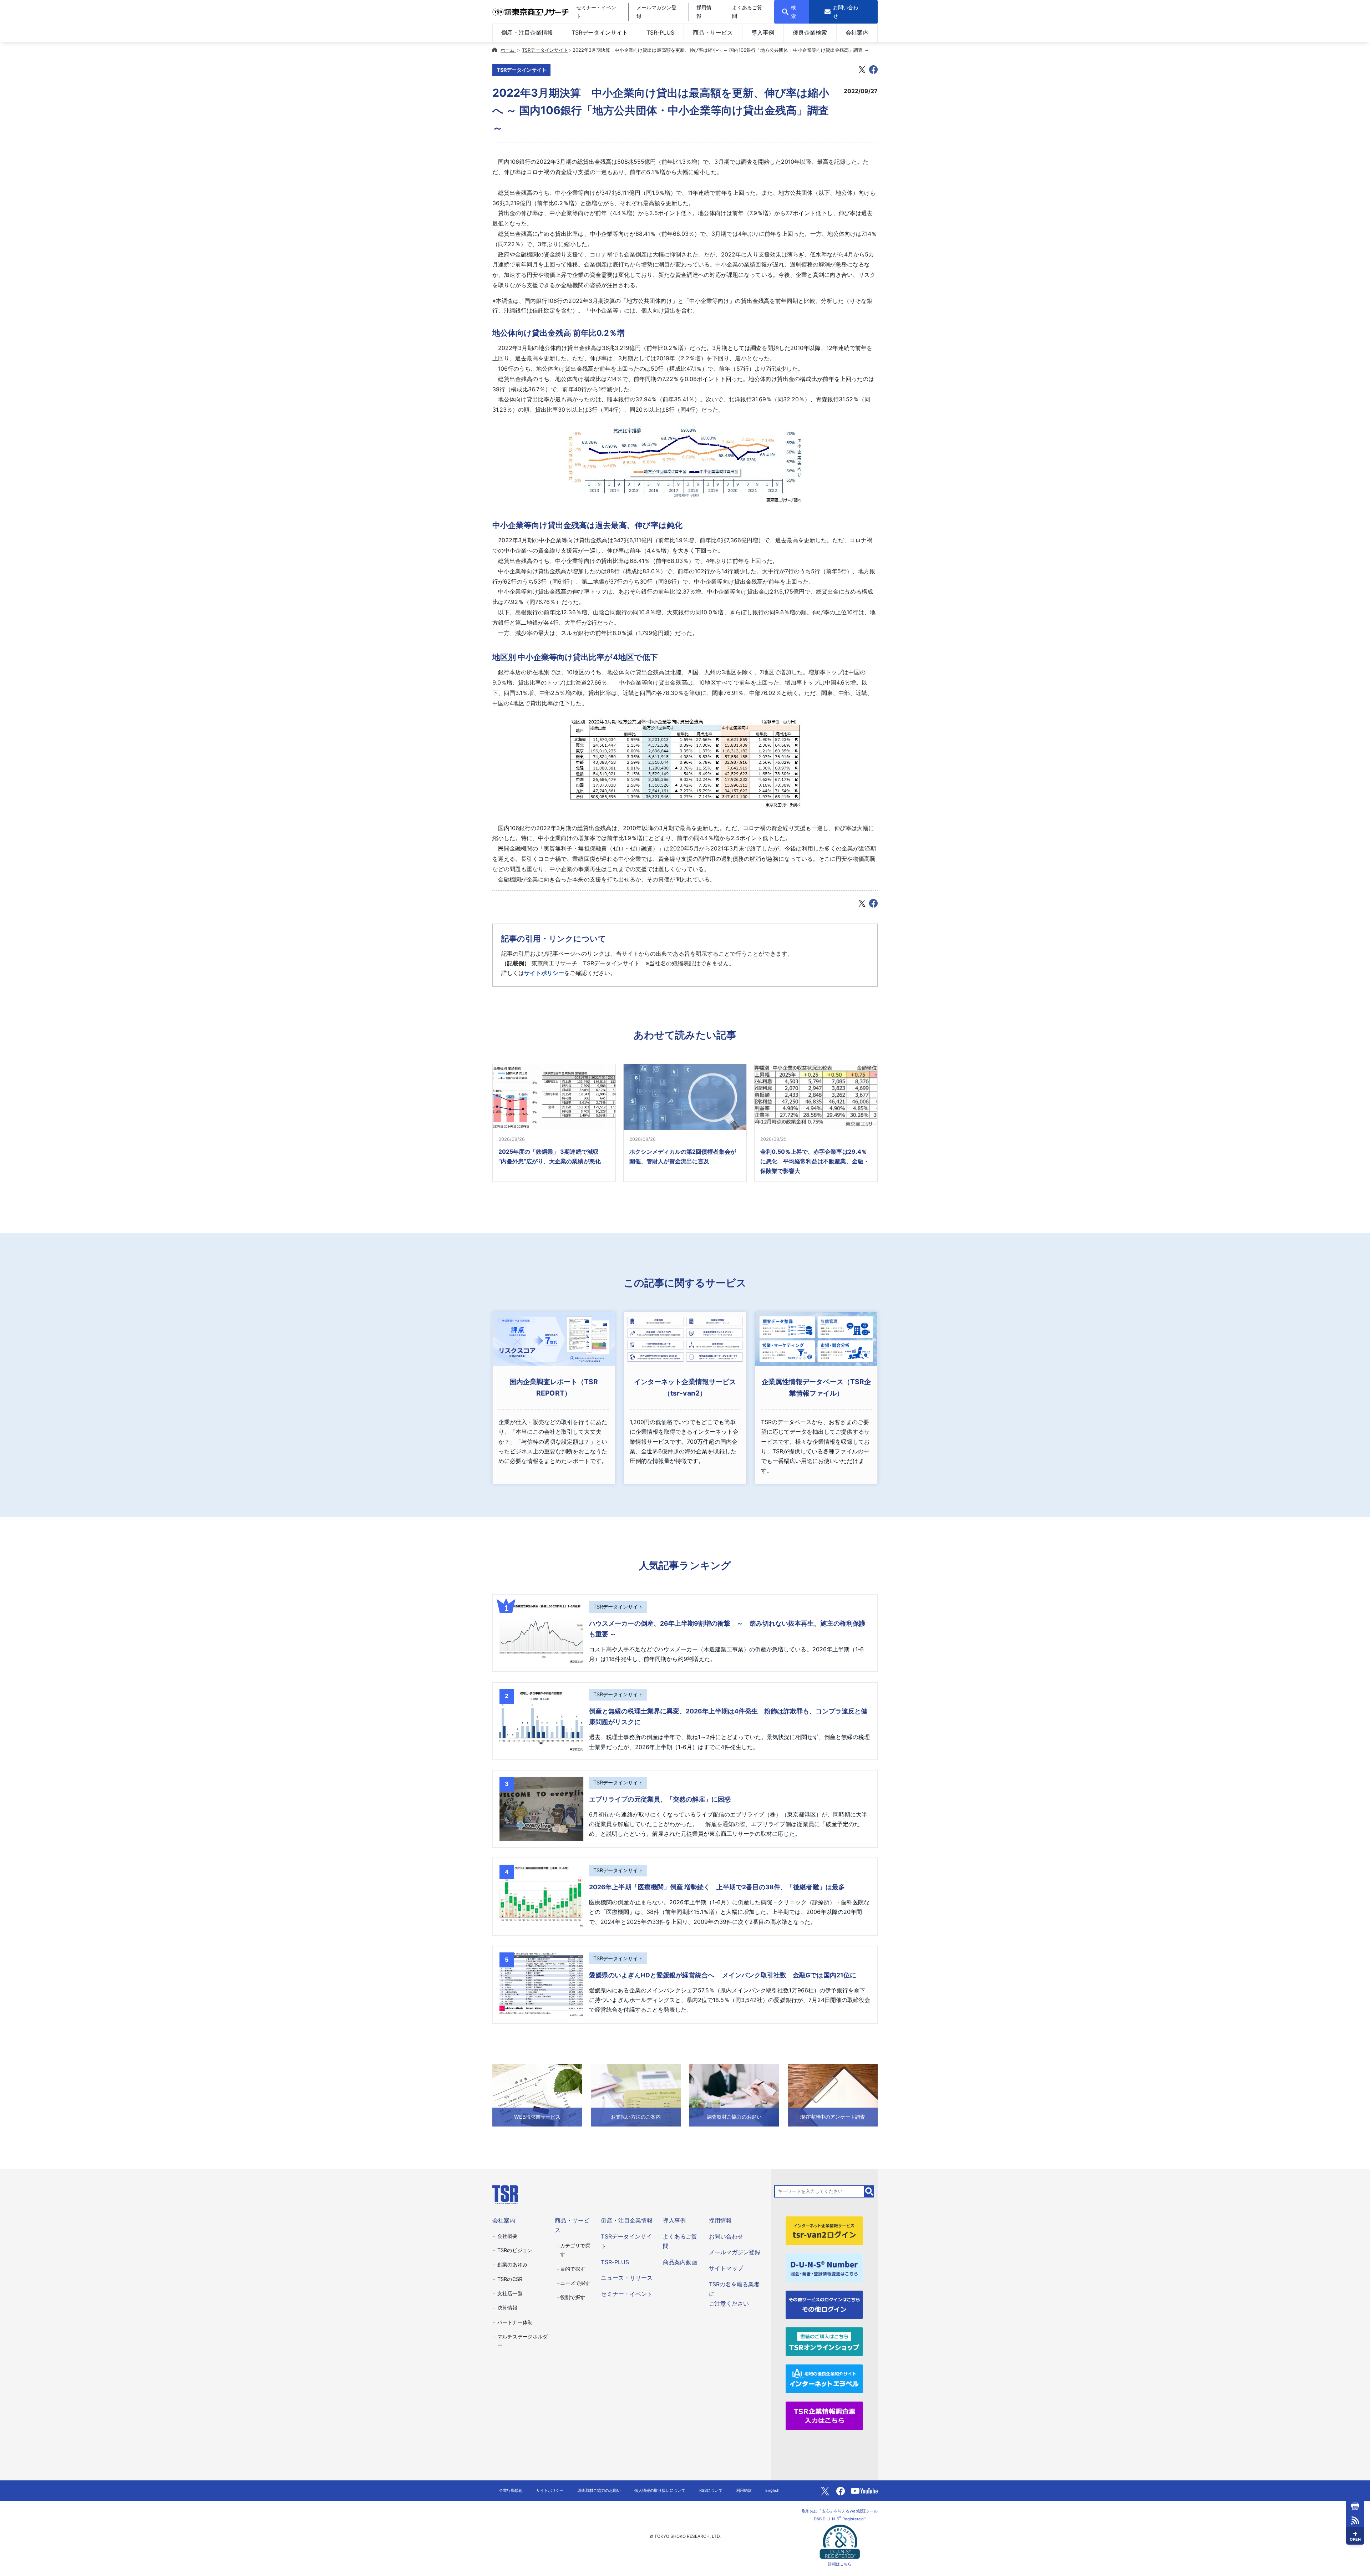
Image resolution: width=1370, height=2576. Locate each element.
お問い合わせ (726, 2236)
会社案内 (857, 32)
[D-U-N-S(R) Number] (824, 2267)
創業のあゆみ (512, 2264)
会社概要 (507, 2236)
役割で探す (573, 2297)
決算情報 (507, 2308)
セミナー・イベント (626, 2294)
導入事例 (763, 32)
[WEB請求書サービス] (537, 2094)
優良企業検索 (810, 32)
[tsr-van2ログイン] (824, 2230)
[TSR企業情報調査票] (824, 2415)
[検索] (869, 2191)
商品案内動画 (680, 2262)
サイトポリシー (544, 973)
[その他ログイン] (824, 2304)
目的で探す (573, 2269)
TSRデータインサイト (600, 32)
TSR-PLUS (660, 32)
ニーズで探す (575, 2283)
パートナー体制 (515, 2322)
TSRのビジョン (515, 2250)
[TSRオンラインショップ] (824, 2341)
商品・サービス (713, 32)
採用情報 (720, 2220)
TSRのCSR (510, 2279)
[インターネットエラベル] (824, 2378)
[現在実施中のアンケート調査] (833, 2094)
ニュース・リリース (626, 2278)
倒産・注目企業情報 (527, 32)
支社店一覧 (510, 2293)
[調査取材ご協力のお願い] (734, 2094)
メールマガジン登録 (735, 2252)
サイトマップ (726, 2268)
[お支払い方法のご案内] (636, 2094)
